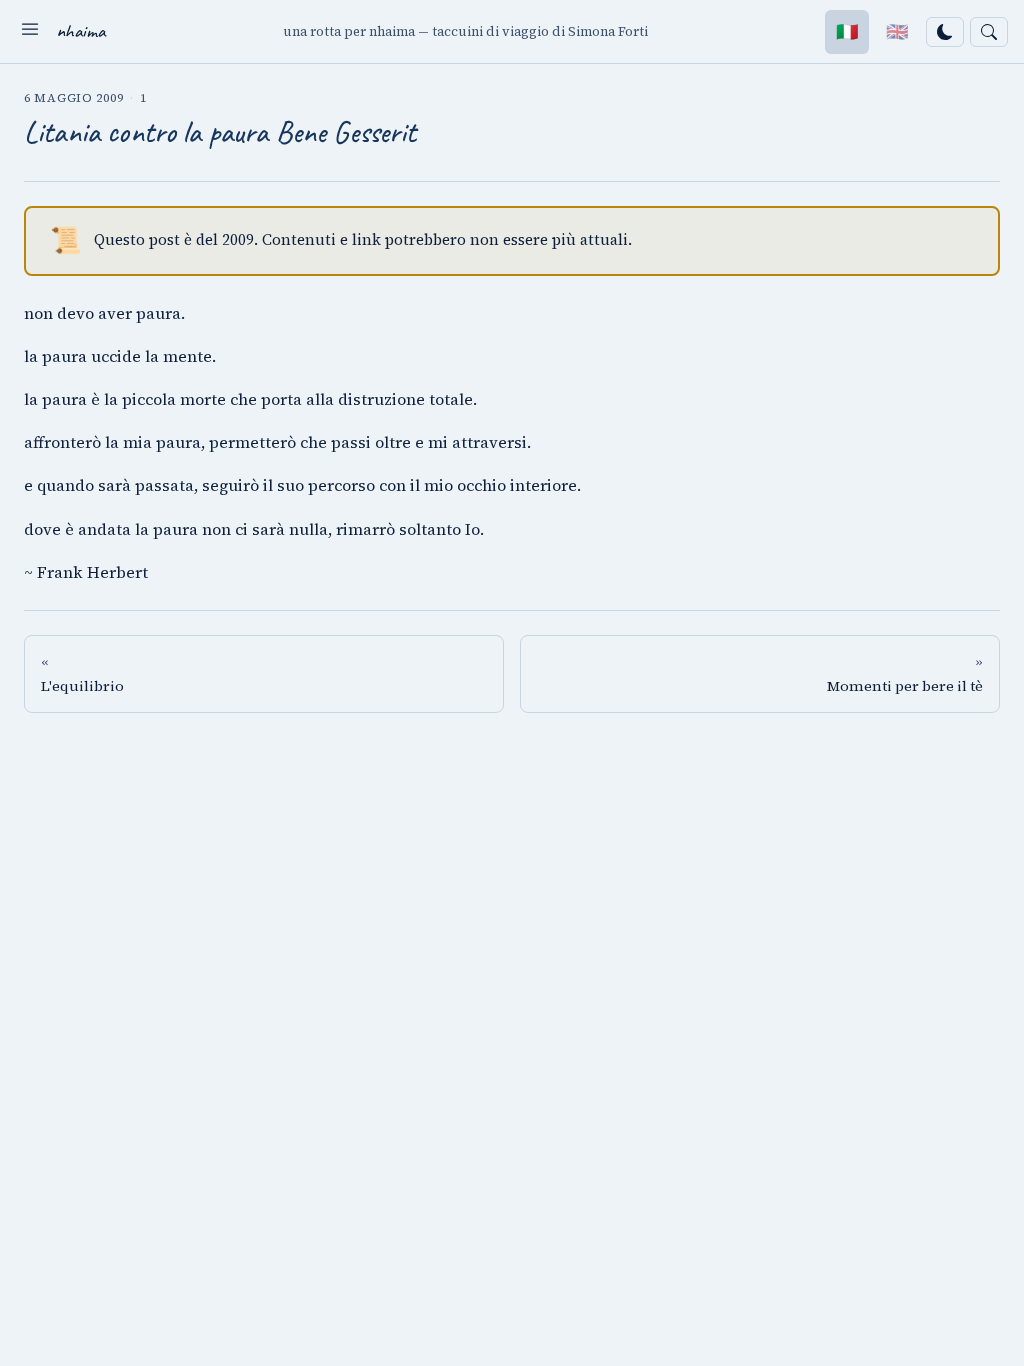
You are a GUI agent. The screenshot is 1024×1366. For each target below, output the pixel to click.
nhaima (81, 31)
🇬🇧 (897, 31)
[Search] (989, 32)
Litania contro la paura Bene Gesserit (220, 132)
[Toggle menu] (30, 31)
